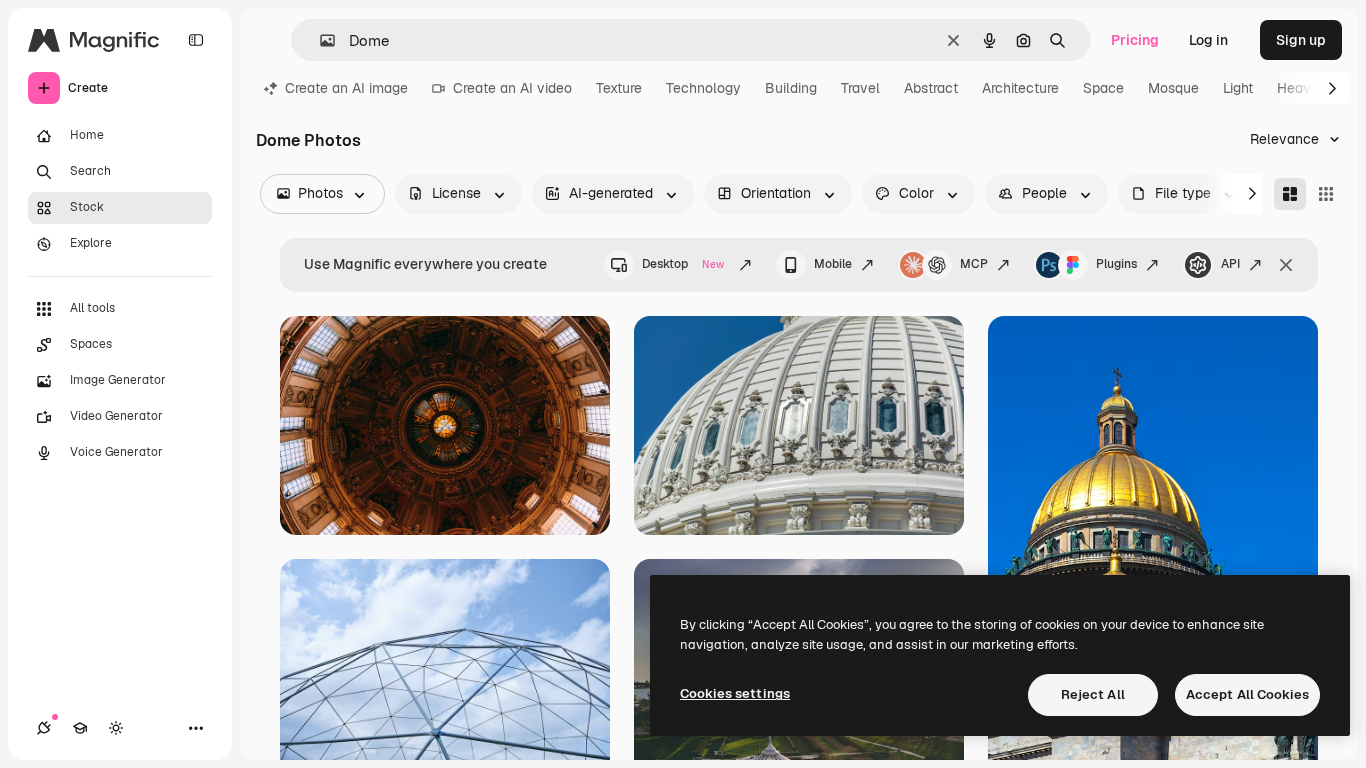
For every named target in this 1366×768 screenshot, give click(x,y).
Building (791, 88)
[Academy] (80, 728)
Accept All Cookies (1247, 694)
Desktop (683, 264)
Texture (619, 88)
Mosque (1173, 88)
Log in (1208, 40)
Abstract (931, 88)
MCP (974, 264)
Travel (860, 88)
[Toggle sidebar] (196, 40)
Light (1238, 88)
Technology (703, 88)
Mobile (833, 264)
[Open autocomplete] (319, 40)
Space (1103, 88)
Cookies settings (735, 693)
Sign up (1301, 40)
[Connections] (44, 728)
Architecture (1020, 88)
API (1230, 264)
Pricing (1135, 40)
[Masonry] (1290, 194)
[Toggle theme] (116, 728)
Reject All (1093, 694)
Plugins (1116, 264)
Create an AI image (346, 88)
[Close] (1286, 265)
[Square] (1326, 194)
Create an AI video (512, 88)
